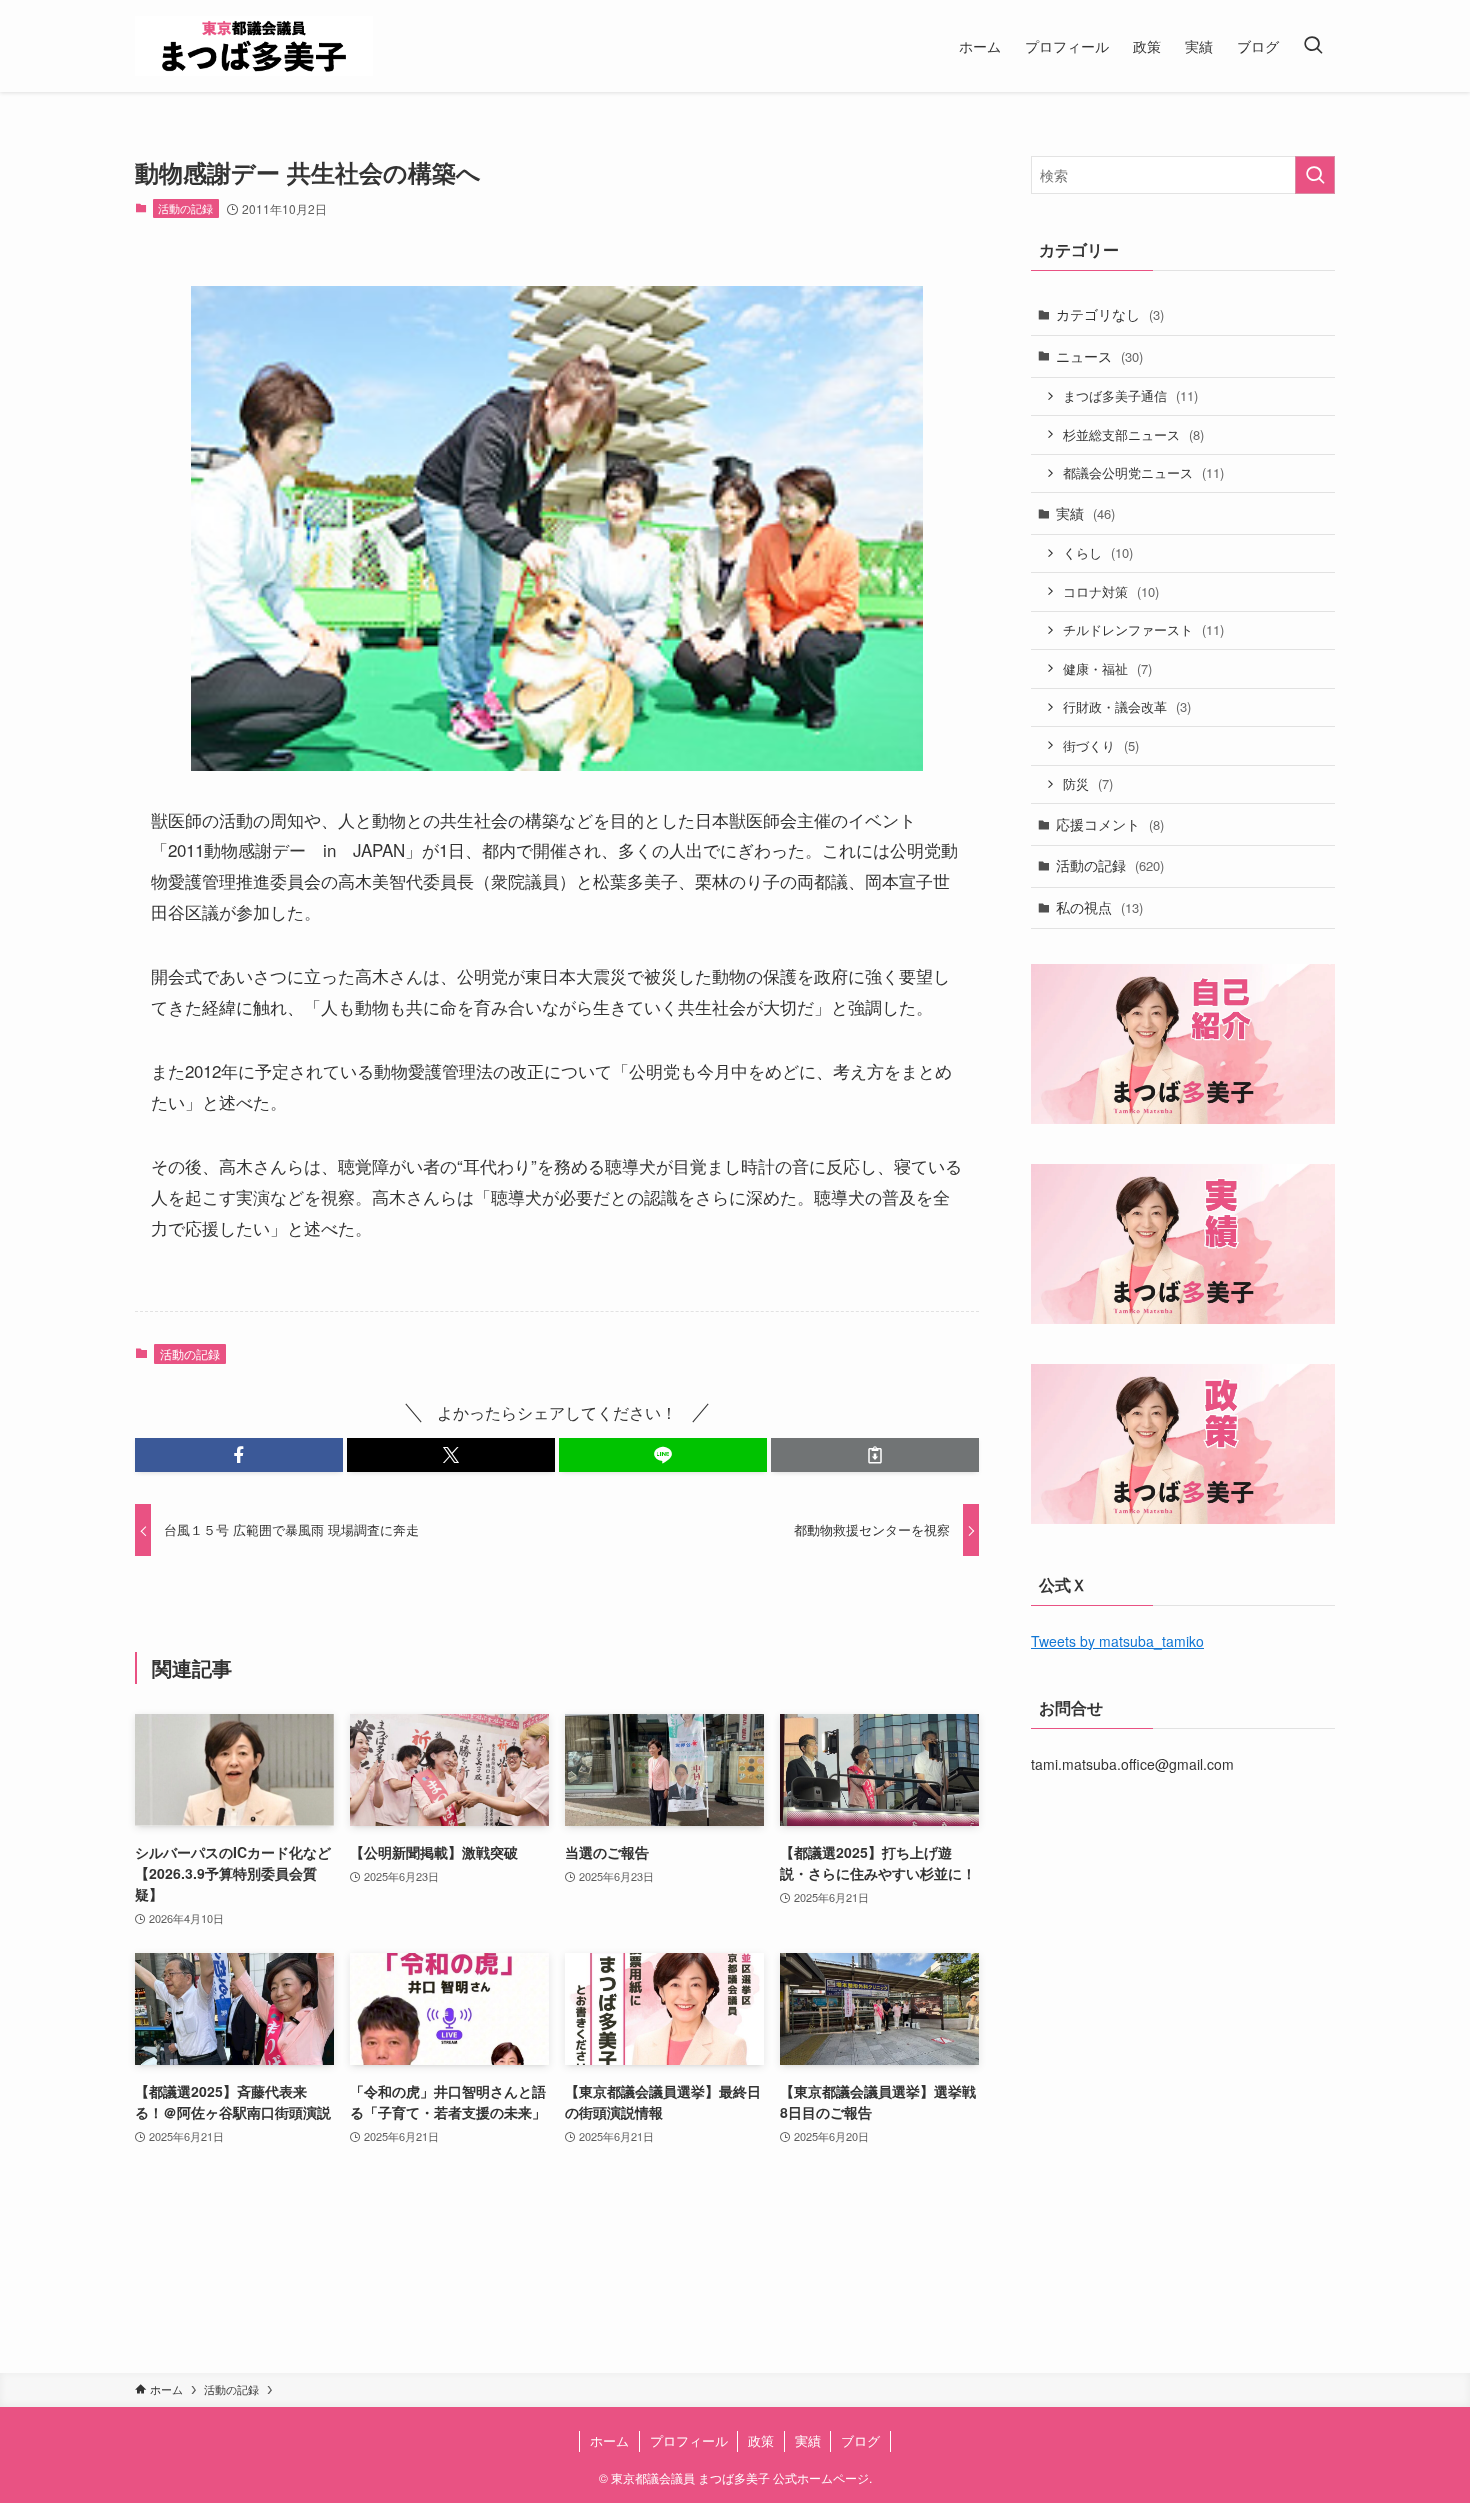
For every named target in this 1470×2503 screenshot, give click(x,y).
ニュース (1099, 356)
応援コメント (1110, 824)
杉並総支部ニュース (1133, 434)
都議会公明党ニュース (1143, 472)
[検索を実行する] (1315, 175)
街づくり (1101, 745)
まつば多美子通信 (1130, 395)
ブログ (860, 2440)
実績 (1085, 513)
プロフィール (689, 2440)
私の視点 (1099, 907)
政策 (761, 2440)
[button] (239, 1455)
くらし (1098, 552)
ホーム (609, 2440)
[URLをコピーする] (875, 1455)
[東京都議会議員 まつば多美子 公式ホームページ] (254, 46)
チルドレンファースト (1143, 629)
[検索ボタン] (1313, 46)
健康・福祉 (1107, 668)
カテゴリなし (1110, 314)
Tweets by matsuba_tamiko (1117, 1641)
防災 (1088, 783)
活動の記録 (185, 208)
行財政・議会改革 (1127, 706)
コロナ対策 (1111, 591)
